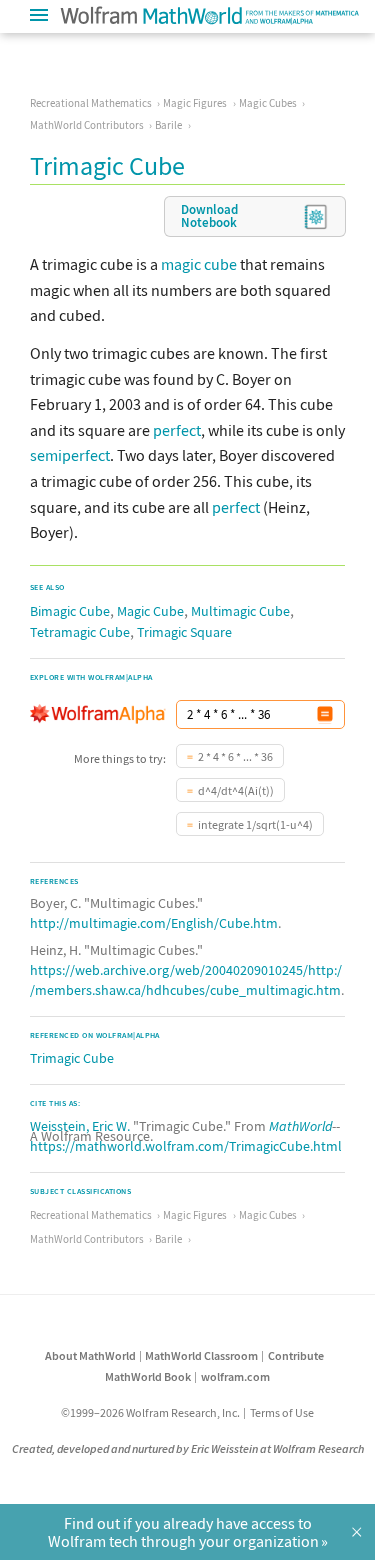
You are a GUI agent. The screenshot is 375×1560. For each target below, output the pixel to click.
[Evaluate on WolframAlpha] (325, 714)
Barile (168, 125)
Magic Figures (195, 103)
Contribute (296, 1355)
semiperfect (70, 455)
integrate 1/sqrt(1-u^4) (255, 824)
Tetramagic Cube (80, 632)
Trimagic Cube (72, 1058)
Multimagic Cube (240, 611)
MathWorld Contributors (87, 125)
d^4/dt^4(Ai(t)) (236, 790)
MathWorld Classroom (201, 1355)
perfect (177, 430)
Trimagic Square (184, 632)
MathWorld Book (148, 1376)
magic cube (199, 264)
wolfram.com (235, 1376)
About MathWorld (90, 1355)
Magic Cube (150, 611)
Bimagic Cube (70, 611)
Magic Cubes (268, 103)
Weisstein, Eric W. (80, 1126)
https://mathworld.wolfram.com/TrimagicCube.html (186, 1146)
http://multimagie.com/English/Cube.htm (154, 923)
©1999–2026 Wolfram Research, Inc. (150, 1412)
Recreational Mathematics (91, 103)
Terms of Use (282, 1412)
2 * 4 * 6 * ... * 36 (235, 756)
